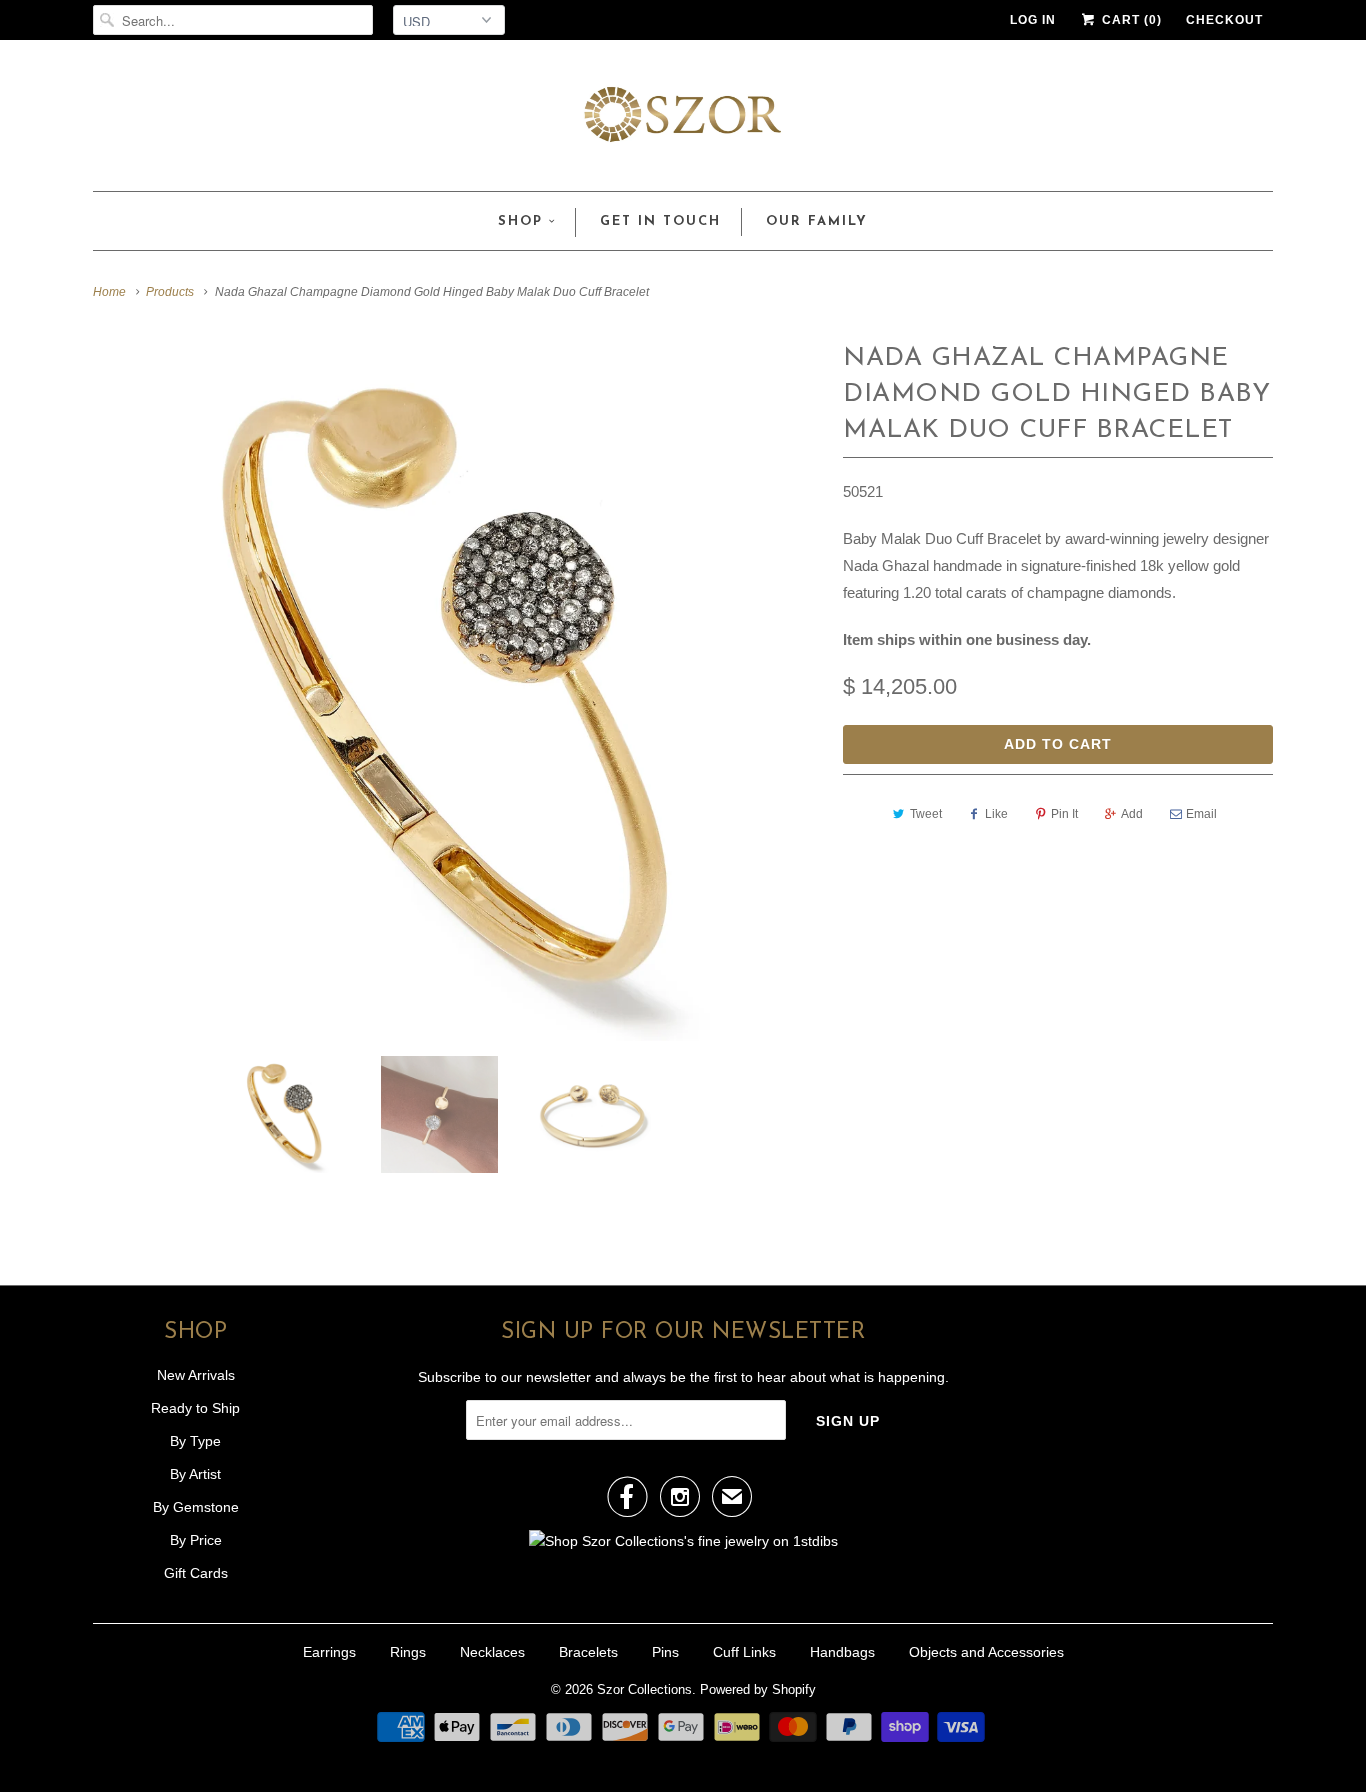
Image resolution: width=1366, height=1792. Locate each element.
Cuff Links (744, 1652)
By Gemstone (196, 1507)
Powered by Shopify (758, 1689)
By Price (196, 1540)
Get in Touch (660, 221)
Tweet (926, 814)
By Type (195, 1441)
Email (1201, 814)
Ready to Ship (195, 1408)
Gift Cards (196, 1573)
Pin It (1064, 814)
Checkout (1224, 20)
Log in (1033, 20)
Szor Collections (644, 1689)
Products (170, 292)
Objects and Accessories (986, 1652)
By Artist (195, 1474)
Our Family (817, 221)
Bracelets (588, 1652)
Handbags (842, 1652)
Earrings (329, 1652)
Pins (665, 1652)
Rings (408, 1652)
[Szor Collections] (683, 120)
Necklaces (492, 1652)
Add (1132, 814)
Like (996, 814)
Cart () (1130, 20)
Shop (520, 221)
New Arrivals (196, 1375)
